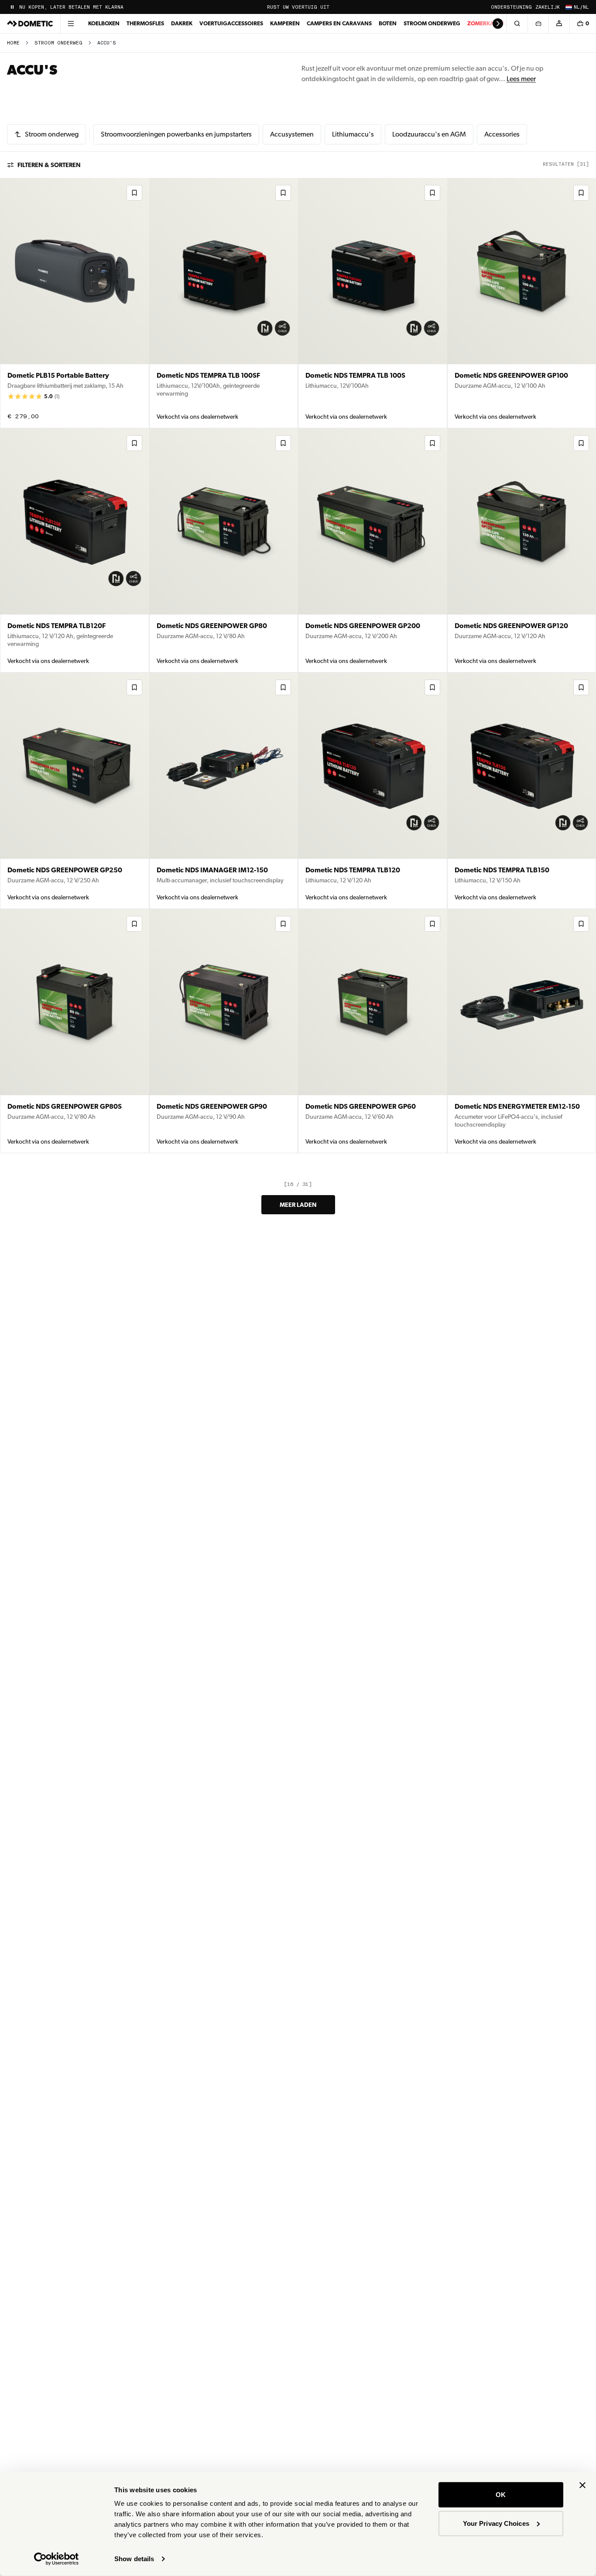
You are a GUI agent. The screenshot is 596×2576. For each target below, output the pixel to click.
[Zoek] (517, 24)
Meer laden (298, 1205)
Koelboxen (104, 23)
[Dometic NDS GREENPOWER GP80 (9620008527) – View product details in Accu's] (224, 550)
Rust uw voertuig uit (298, 7)
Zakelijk (548, 7)
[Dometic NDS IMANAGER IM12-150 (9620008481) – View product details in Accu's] (224, 791)
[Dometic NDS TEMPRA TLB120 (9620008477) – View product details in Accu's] (373, 791)
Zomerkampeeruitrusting (506, 23)
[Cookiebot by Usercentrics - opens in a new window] (57, 2559)
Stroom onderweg (432, 23)
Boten (388, 23)
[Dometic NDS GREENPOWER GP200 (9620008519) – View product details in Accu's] (373, 550)
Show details (134, 2559)
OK (501, 2495)
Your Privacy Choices (496, 2523)
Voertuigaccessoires (231, 23)
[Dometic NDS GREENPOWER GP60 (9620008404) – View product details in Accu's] (373, 1031)
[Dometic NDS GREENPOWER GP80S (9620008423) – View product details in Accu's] (75, 1031)
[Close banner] (582, 2485)
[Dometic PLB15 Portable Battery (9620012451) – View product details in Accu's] (75, 303)
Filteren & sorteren (49, 165)
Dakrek (182, 23)
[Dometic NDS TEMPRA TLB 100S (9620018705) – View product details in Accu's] (373, 303)
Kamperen (285, 23)
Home (13, 43)
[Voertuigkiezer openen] (538, 24)
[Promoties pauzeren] (12, 7)
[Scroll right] (498, 24)
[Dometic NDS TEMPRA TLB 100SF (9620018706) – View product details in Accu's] (224, 303)
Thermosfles (145, 23)
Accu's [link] (107, 43)
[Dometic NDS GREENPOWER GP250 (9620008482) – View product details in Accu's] (75, 791)
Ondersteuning (511, 7)
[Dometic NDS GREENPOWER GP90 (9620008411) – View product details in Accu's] (224, 1031)
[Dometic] (30, 24)
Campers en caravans (339, 23)
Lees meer (521, 79)
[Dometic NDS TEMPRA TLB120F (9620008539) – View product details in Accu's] (75, 550)
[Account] (559, 24)
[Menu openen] (71, 24)
